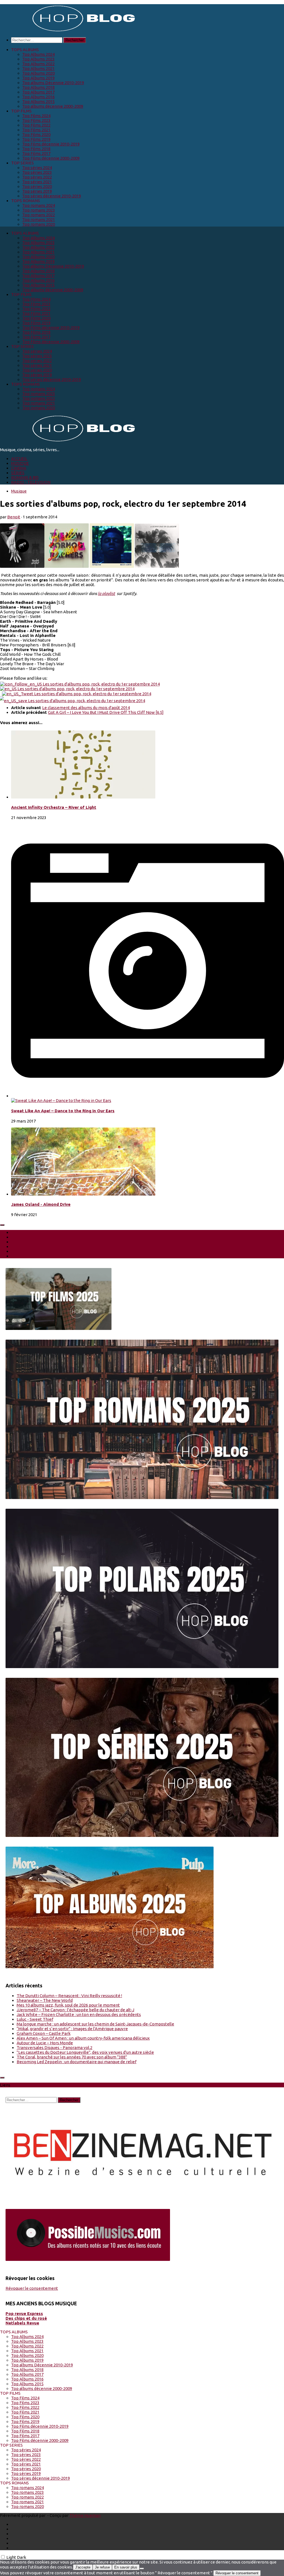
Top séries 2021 (37, 182)
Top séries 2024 (37, 168)
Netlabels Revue (22, 2323)
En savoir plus (126, 2567)
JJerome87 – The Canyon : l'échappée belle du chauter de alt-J (75, 2010)
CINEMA (19, 468)
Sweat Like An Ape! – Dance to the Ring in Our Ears (63, 1111)
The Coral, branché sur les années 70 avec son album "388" (72, 2057)
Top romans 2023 (39, 210)
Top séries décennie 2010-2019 (52, 196)
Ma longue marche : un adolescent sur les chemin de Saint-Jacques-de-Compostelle (95, 2024)
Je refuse (102, 2567)
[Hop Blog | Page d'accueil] (69, 31)
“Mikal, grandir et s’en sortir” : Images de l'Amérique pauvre (72, 2029)
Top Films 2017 (36, 153)
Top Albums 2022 (38, 64)
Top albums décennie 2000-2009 (53, 106)
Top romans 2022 (39, 215)
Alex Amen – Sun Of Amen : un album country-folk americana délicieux (83, 2038)
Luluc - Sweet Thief (35, 2019)
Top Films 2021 (36, 130)
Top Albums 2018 (38, 87)
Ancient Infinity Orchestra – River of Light (54, 807)
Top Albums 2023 (38, 59)
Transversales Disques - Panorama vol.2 (54, 2048)
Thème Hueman (85, 2515)
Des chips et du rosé (26, 2318)
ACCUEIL (19, 459)
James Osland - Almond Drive (41, 1204)
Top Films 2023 (36, 120)
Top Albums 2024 (38, 54)
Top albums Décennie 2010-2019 (53, 83)
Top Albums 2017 (38, 92)
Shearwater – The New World (45, 2000)
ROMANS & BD (25, 477)
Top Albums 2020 (38, 73)
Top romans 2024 (39, 205)
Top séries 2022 (37, 177)
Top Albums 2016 (38, 97)
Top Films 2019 (36, 139)
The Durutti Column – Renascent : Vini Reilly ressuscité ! (69, 1996)
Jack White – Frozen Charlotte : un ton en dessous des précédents (79, 2014)
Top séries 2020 (37, 186)
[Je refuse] (142, 2569)
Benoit (14, 517)
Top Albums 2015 (38, 101)
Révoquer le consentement (32, 2288)
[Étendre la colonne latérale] (2, 1225)
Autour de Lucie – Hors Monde (45, 2043)
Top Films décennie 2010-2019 (51, 144)
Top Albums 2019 (38, 78)
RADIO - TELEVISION (31, 482)
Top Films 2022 (36, 125)
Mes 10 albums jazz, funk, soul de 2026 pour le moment (68, 2005)
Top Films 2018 (36, 149)
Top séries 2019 (37, 191)
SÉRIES (18, 473)
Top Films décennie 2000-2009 (51, 158)
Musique (19, 491)
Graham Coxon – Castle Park (44, 2033)
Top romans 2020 (39, 224)
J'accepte (83, 2567)
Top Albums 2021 (38, 68)
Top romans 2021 (39, 219)
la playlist (106, 593)
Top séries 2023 (37, 172)
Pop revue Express (24, 2313)
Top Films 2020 (36, 135)
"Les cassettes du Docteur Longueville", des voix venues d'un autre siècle (85, 2052)
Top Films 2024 (36, 116)
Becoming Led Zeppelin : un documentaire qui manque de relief (77, 2062)
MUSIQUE (20, 463)
